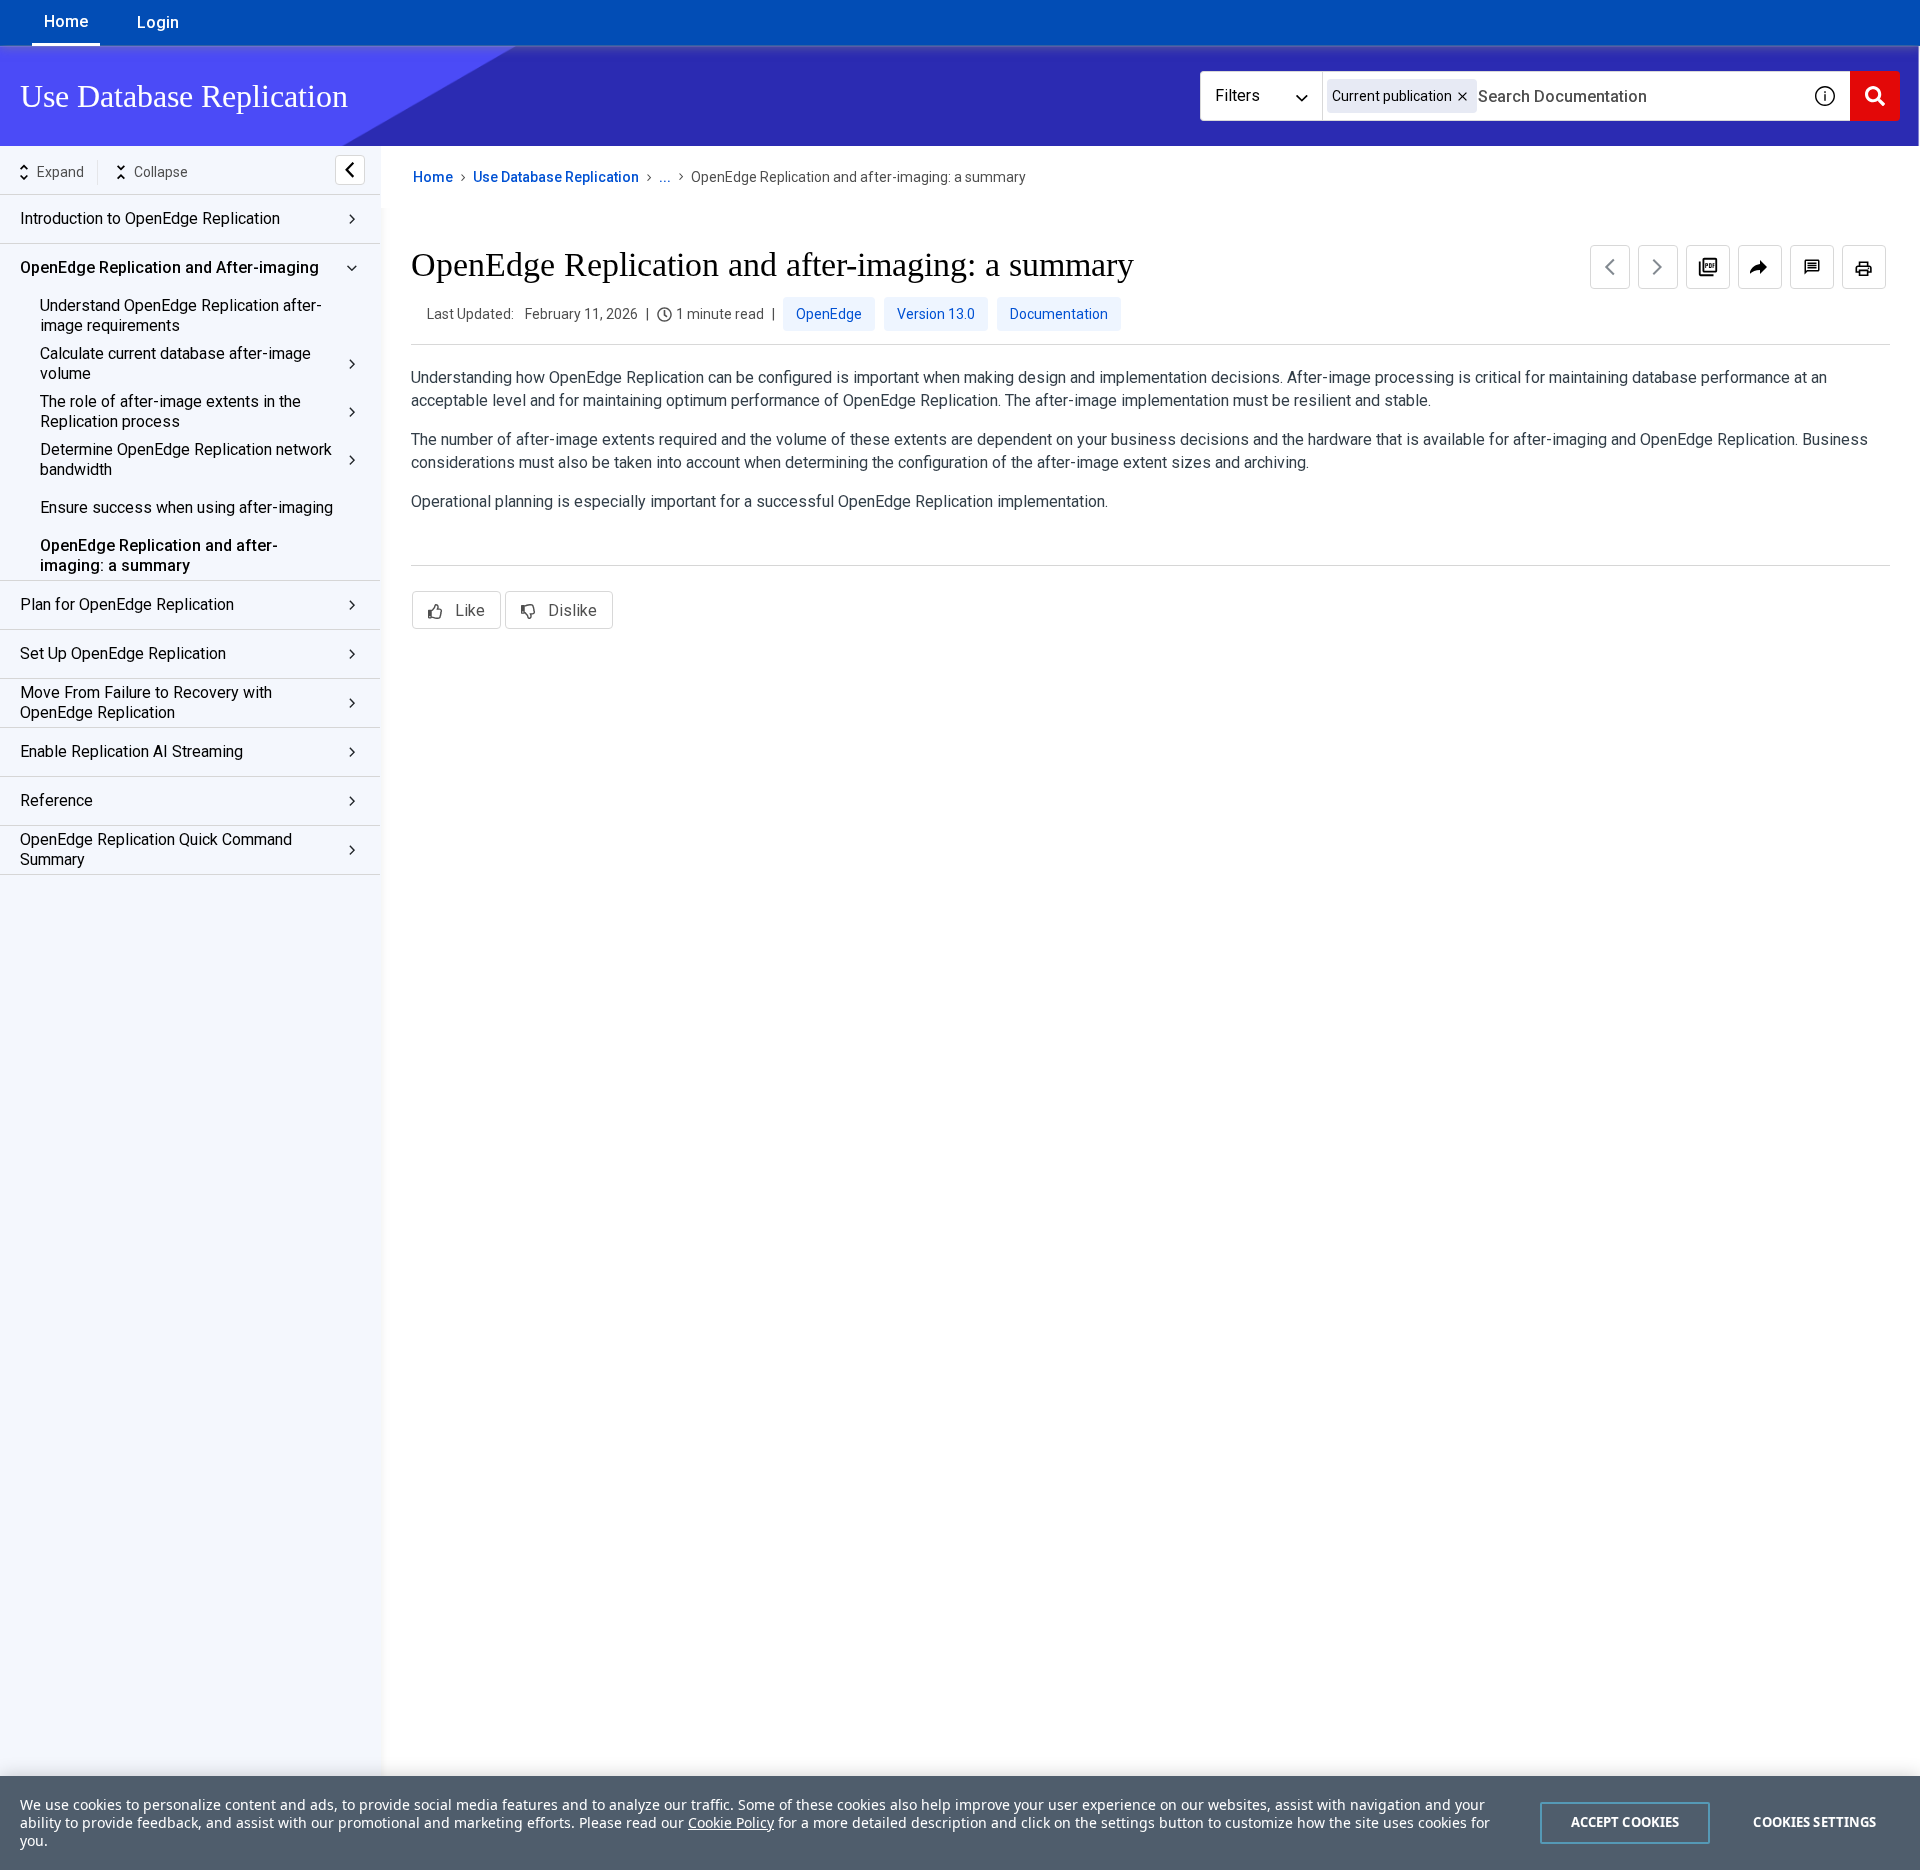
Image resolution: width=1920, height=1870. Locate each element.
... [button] (665, 177)
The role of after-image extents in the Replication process (170, 411)
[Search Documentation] (1875, 96)
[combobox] (1561, 96)
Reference (56, 800)
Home (66, 21)
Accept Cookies (1625, 1822)
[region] (960, 1823)
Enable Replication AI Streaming (131, 751)
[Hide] (350, 170)
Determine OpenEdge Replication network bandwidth (186, 459)
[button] (1462, 96)
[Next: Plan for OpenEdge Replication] (1658, 267)
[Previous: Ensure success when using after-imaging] (1610, 267)
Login (158, 22)
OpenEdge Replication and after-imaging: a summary (159, 555)
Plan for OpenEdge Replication (127, 604)
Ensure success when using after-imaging (186, 507)
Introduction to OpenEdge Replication (150, 218)
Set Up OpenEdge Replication (123, 653)
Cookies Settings (1814, 1822)
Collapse (161, 172)
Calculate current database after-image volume (175, 363)
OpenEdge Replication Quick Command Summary (156, 849)
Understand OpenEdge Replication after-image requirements (181, 315)
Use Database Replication (556, 177)
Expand (60, 172)
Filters (1237, 95)
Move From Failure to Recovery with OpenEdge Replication (146, 702)
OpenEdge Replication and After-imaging (169, 267)
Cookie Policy (731, 1822)
